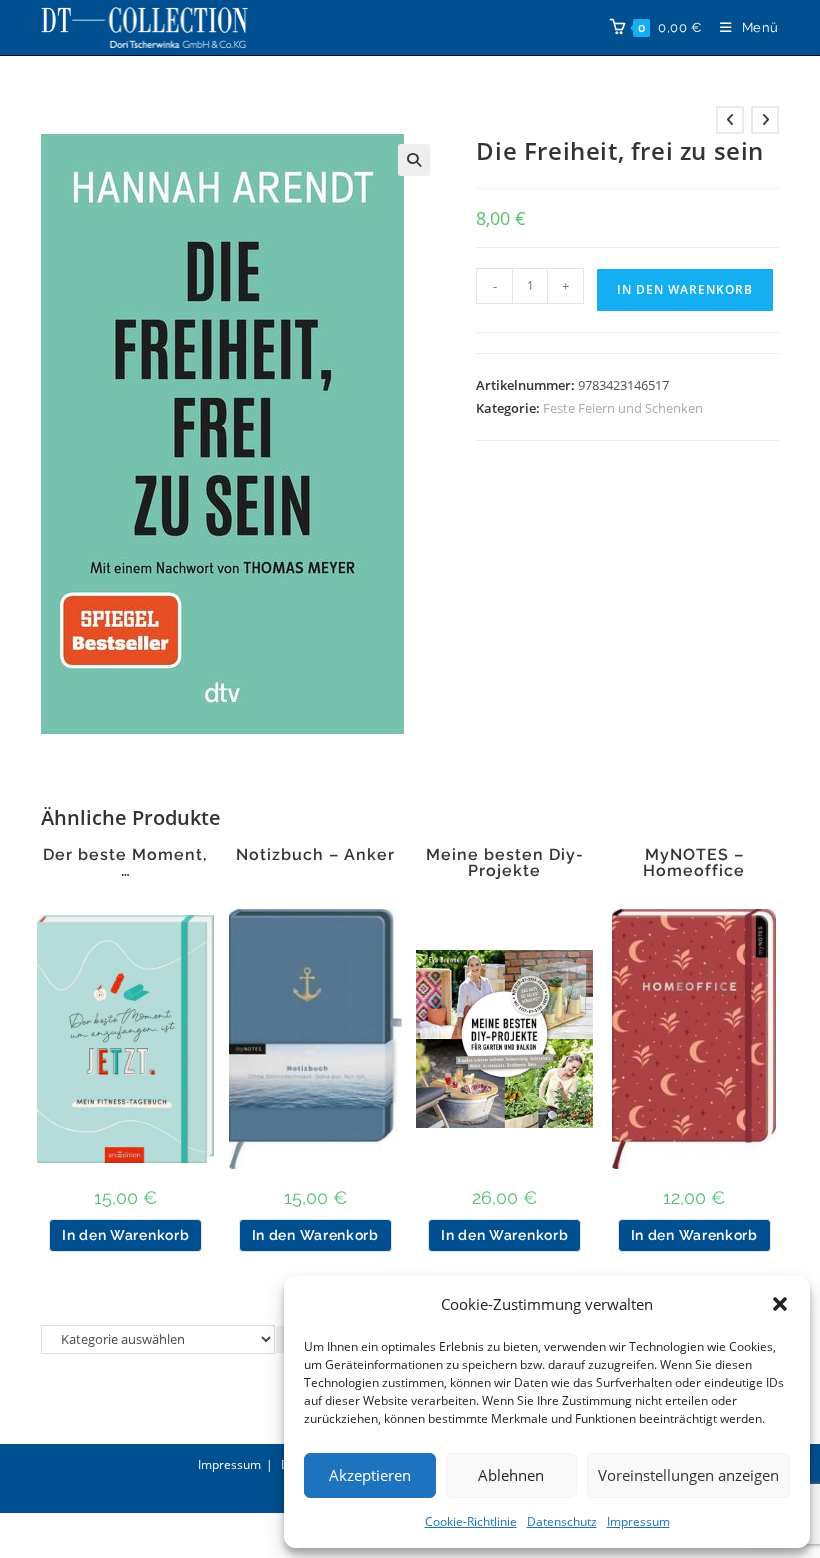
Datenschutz (562, 1521)
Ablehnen (511, 1475)
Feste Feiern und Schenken (623, 408)
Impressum (638, 1521)
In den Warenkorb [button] (125, 1235)
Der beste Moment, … (125, 863)
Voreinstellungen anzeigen (688, 1475)
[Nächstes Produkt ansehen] (765, 120)
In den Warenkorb (685, 289)
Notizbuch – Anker (315, 855)
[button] (780, 1304)
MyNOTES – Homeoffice (694, 863)
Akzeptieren (370, 1475)
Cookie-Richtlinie (471, 1521)
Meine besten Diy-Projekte (505, 863)
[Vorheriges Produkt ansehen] (730, 120)
